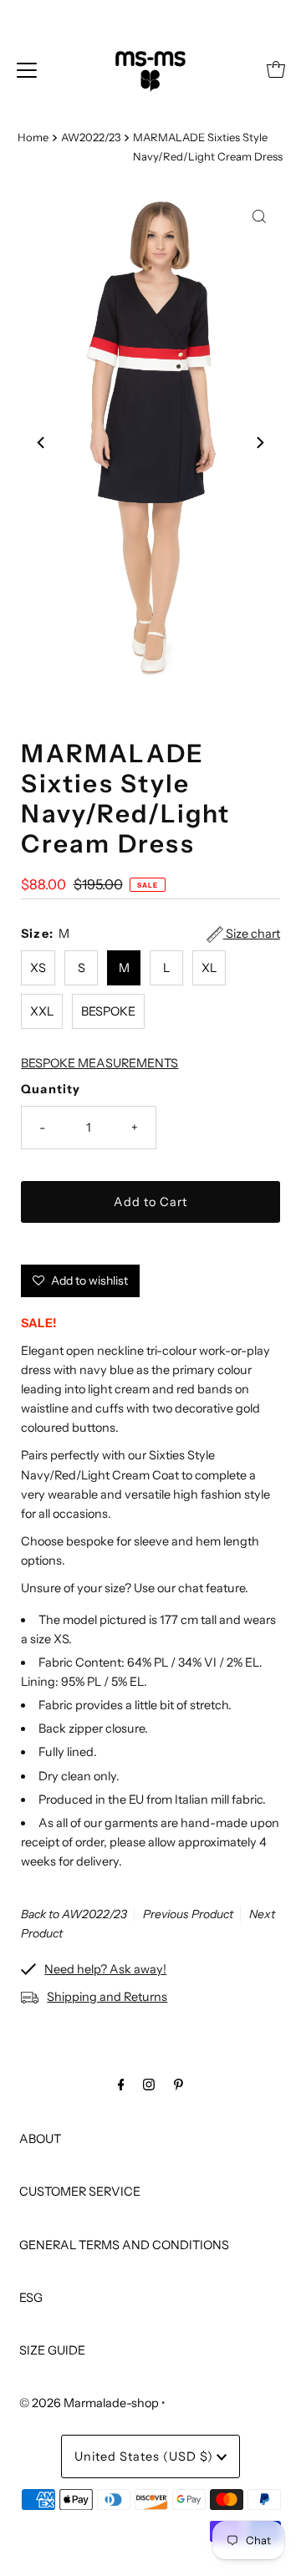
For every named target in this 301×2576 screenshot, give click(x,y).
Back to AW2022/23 (74, 1914)
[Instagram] (149, 2084)
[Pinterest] (179, 2084)
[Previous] (42, 443)
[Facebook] (121, 2084)
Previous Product (188, 1914)
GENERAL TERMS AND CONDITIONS (124, 2245)
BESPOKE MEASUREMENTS (99, 1063)
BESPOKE (108, 1011)
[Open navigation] (27, 69)
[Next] (259, 443)
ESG (31, 2298)
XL (209, 968)
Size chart (252, 934)
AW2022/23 (91, 137)
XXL (42, 1011)
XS (38, 968)
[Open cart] (276, 69)
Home (33, 137)
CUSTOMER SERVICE (80, 2192)
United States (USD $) (145, 2456)
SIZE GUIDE (52, 2350)
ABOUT (40, 2139)
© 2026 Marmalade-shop (89, 2403)
